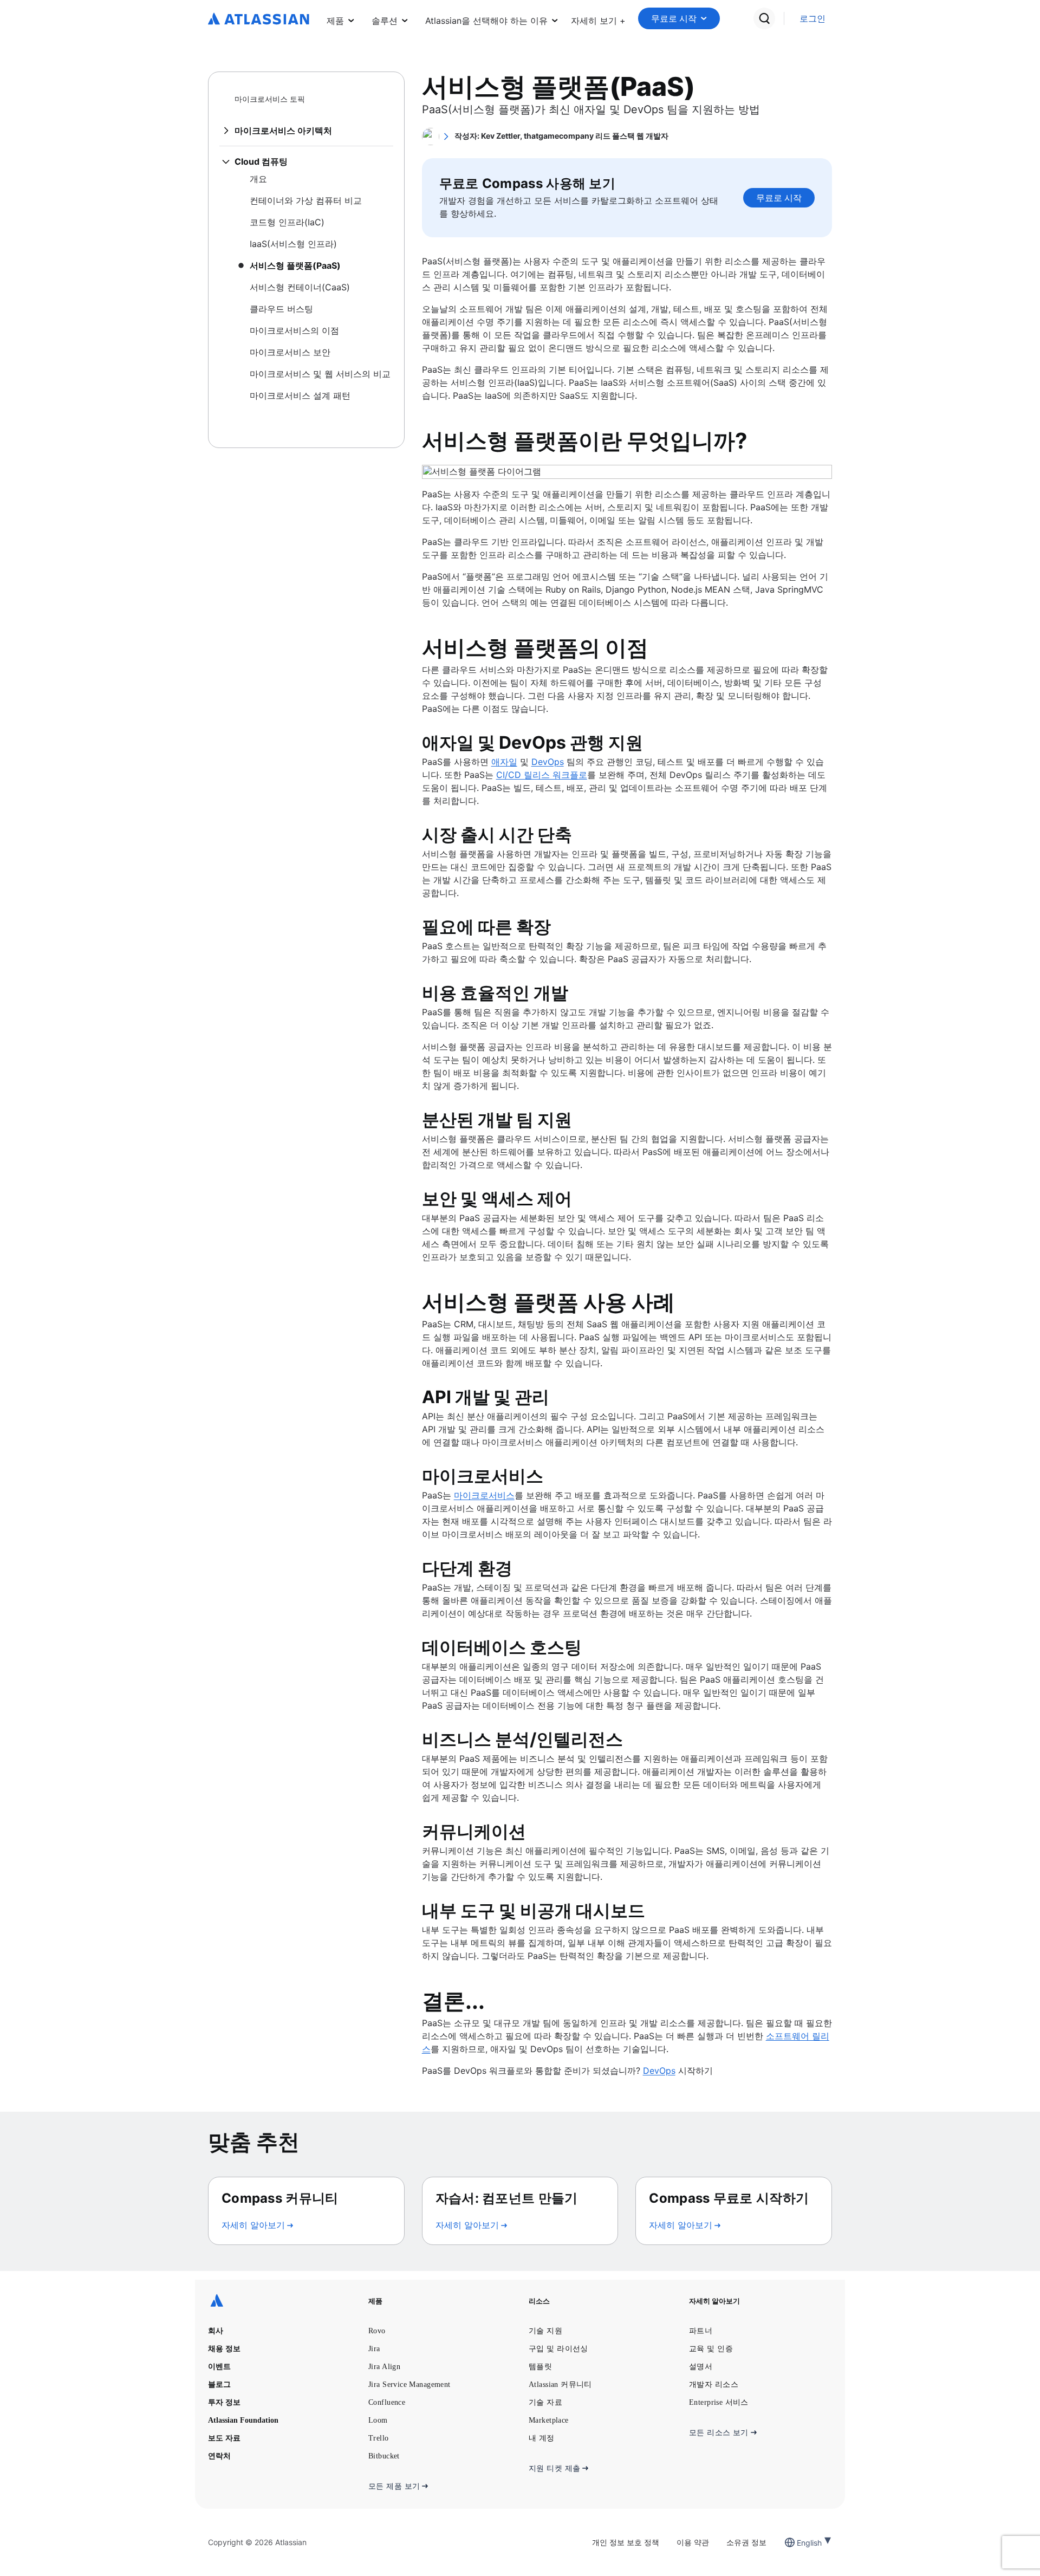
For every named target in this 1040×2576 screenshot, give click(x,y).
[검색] (764, 18)
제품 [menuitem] (335, 21)
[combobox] (798, 2543)
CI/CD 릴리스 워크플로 (542, 775)
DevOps (548, 762)
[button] (598, 18)
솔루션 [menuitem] (385, 21)
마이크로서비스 (484, 1495)
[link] (812, 19)
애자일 (504, 762)
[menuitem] (598, 18)
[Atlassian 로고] (259, 20)
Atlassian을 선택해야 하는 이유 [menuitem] (486, 21)
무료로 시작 (674, 18)
